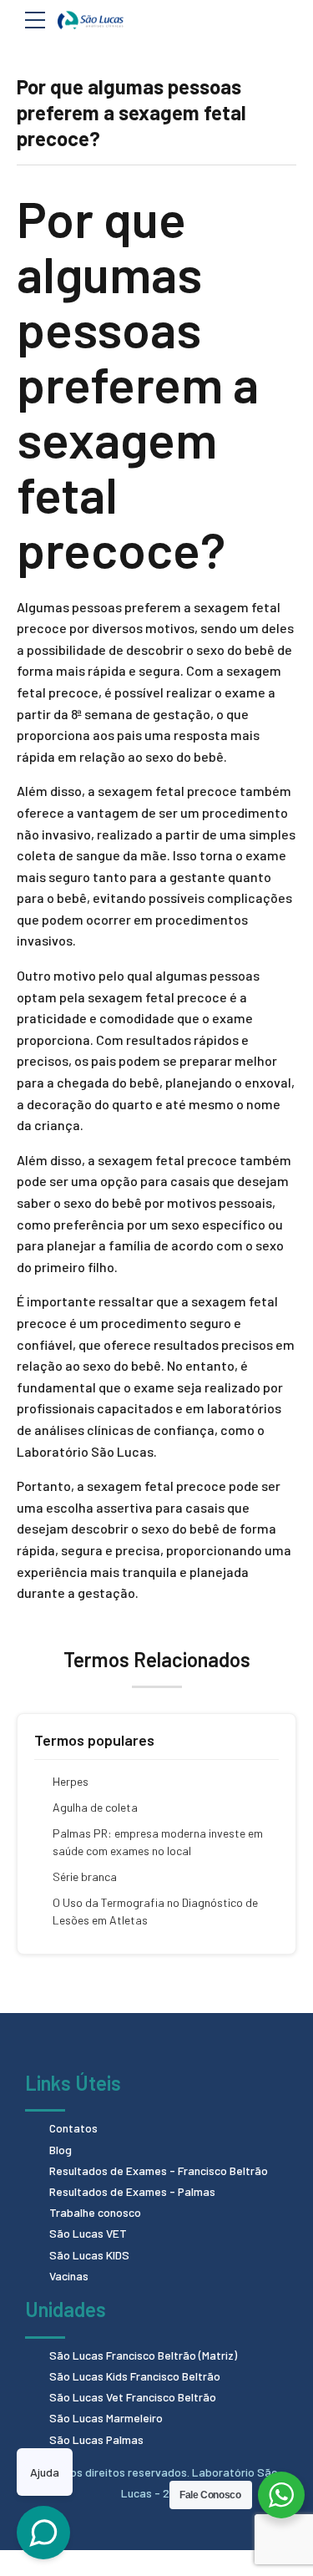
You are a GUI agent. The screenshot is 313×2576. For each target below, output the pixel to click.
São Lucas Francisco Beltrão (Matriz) (143, 2355)
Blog (61, 2150)
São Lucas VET (88, 2233)
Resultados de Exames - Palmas (132, 2191)
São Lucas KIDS (89, 2255)
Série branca (85, 1876)
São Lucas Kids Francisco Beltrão (135, 2376)
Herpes (71, 1781)
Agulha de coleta (95, 1807)
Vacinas (69, 2276)
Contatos (73, 2128)
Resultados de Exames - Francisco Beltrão (159, 2170)
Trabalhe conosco (95, 2212)
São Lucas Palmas (96, 2439)
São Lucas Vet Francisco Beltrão (133, 2397)
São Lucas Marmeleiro (106, 2418)
